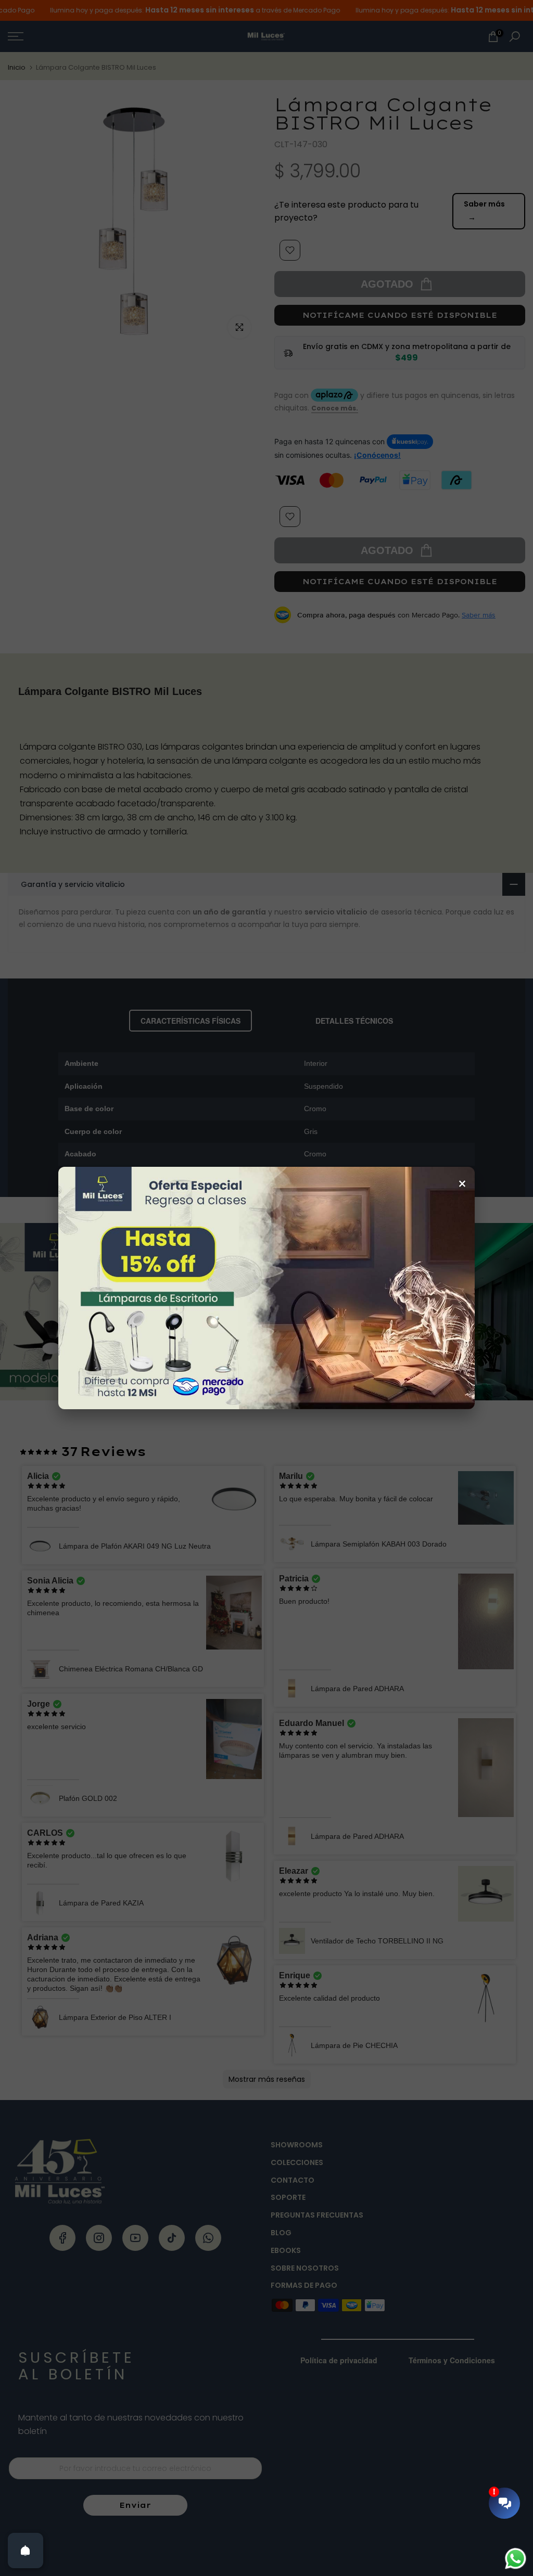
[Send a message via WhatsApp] (516, 2559)
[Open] (26, 2551)
